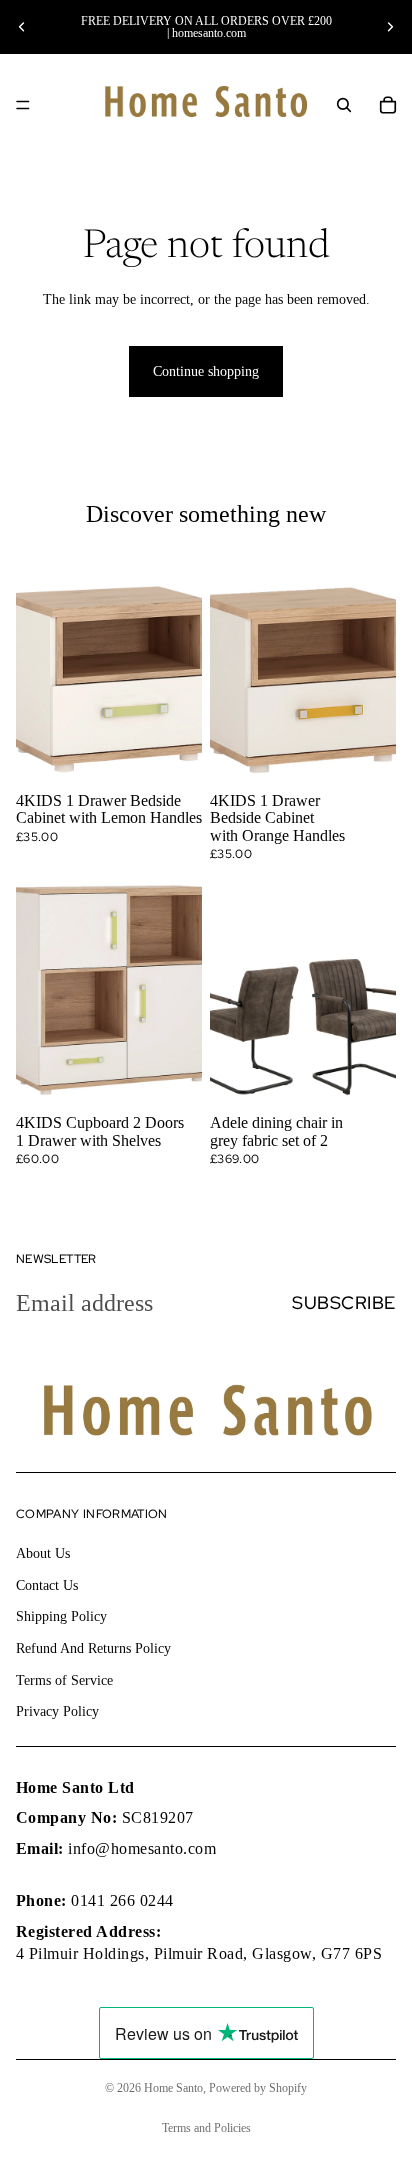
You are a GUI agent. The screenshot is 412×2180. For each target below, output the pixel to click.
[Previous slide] (22, 27)
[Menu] (23, 105)
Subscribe (344, 1302)
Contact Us (47, 1585)
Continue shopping (206, 371)
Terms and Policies (206, 2128)
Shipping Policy (61, 1616)
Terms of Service (64, 1679)
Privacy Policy (57, 1711)
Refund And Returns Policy (93, 1648)
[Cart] (388, 105)
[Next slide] (390, 27)
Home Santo (173, 2088)
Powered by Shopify (258, 2088)
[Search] (344, 105)
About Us (43, 1553)
